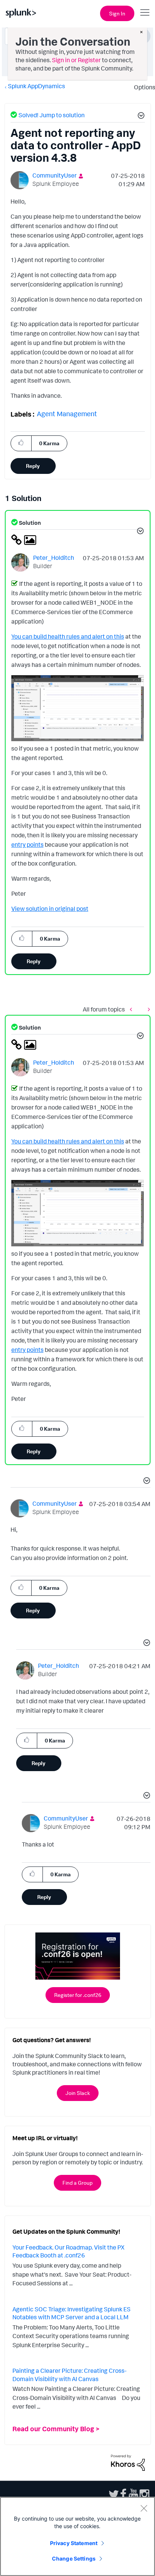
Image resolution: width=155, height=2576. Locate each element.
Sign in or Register (76, 60)
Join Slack (78, 2093)
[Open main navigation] (145, 12)
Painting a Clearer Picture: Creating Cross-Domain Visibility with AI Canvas (69, 2375)
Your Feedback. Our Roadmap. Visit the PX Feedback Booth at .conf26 (68, 2251)
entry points (27, 844)
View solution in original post (50, 909)
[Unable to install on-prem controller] (133, 1009)
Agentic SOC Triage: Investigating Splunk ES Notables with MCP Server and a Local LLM (71, 2313)
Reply (33, 466)
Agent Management (67, 414)
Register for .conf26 (78, 1995)
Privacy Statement (74, 2543)
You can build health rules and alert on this (68, 636)
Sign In (117, 13)
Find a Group (77, 2183)
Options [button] (142, 87)
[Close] (144, 2508)
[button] (140, 116)
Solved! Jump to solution (52, 115)
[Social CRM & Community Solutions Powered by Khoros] (128, 2462)
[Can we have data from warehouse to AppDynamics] (147, 1009)
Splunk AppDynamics (36, 86)
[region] (77, 2536)
